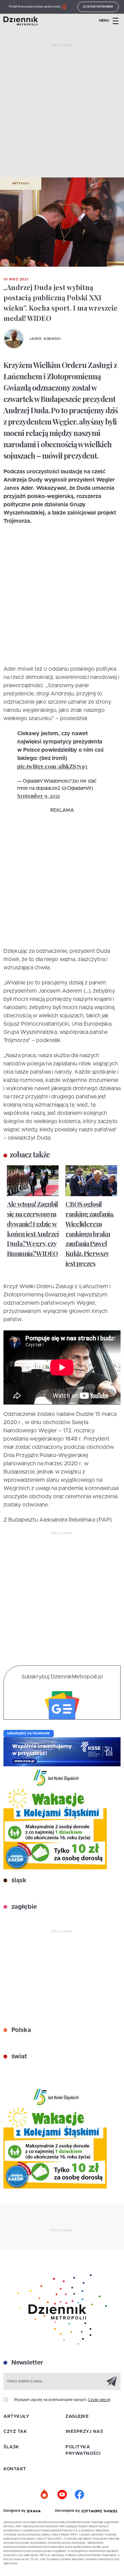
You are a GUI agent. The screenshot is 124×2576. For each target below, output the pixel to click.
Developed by (68, 2511)
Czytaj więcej (99, 2400)
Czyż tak (15, 2432)
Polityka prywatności (83, 2451)
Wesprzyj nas (84, 2432)
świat (18, 2057)
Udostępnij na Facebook (29, 1733)
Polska (20, 2030)
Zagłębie (77, 2417)
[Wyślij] (112, 2381)
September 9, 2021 (39, 796)
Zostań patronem (98, 7)
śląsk (18, 1881)
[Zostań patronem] (45, 2495)
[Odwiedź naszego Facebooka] (79, 2495)
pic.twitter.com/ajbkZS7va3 (52, 766)
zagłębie (23, 1907)
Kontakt (15, 2469)
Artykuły (21, 184)
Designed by (15, 2511)
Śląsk (11, 2447)
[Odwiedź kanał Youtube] (62, 2495)
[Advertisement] (62, 113)
